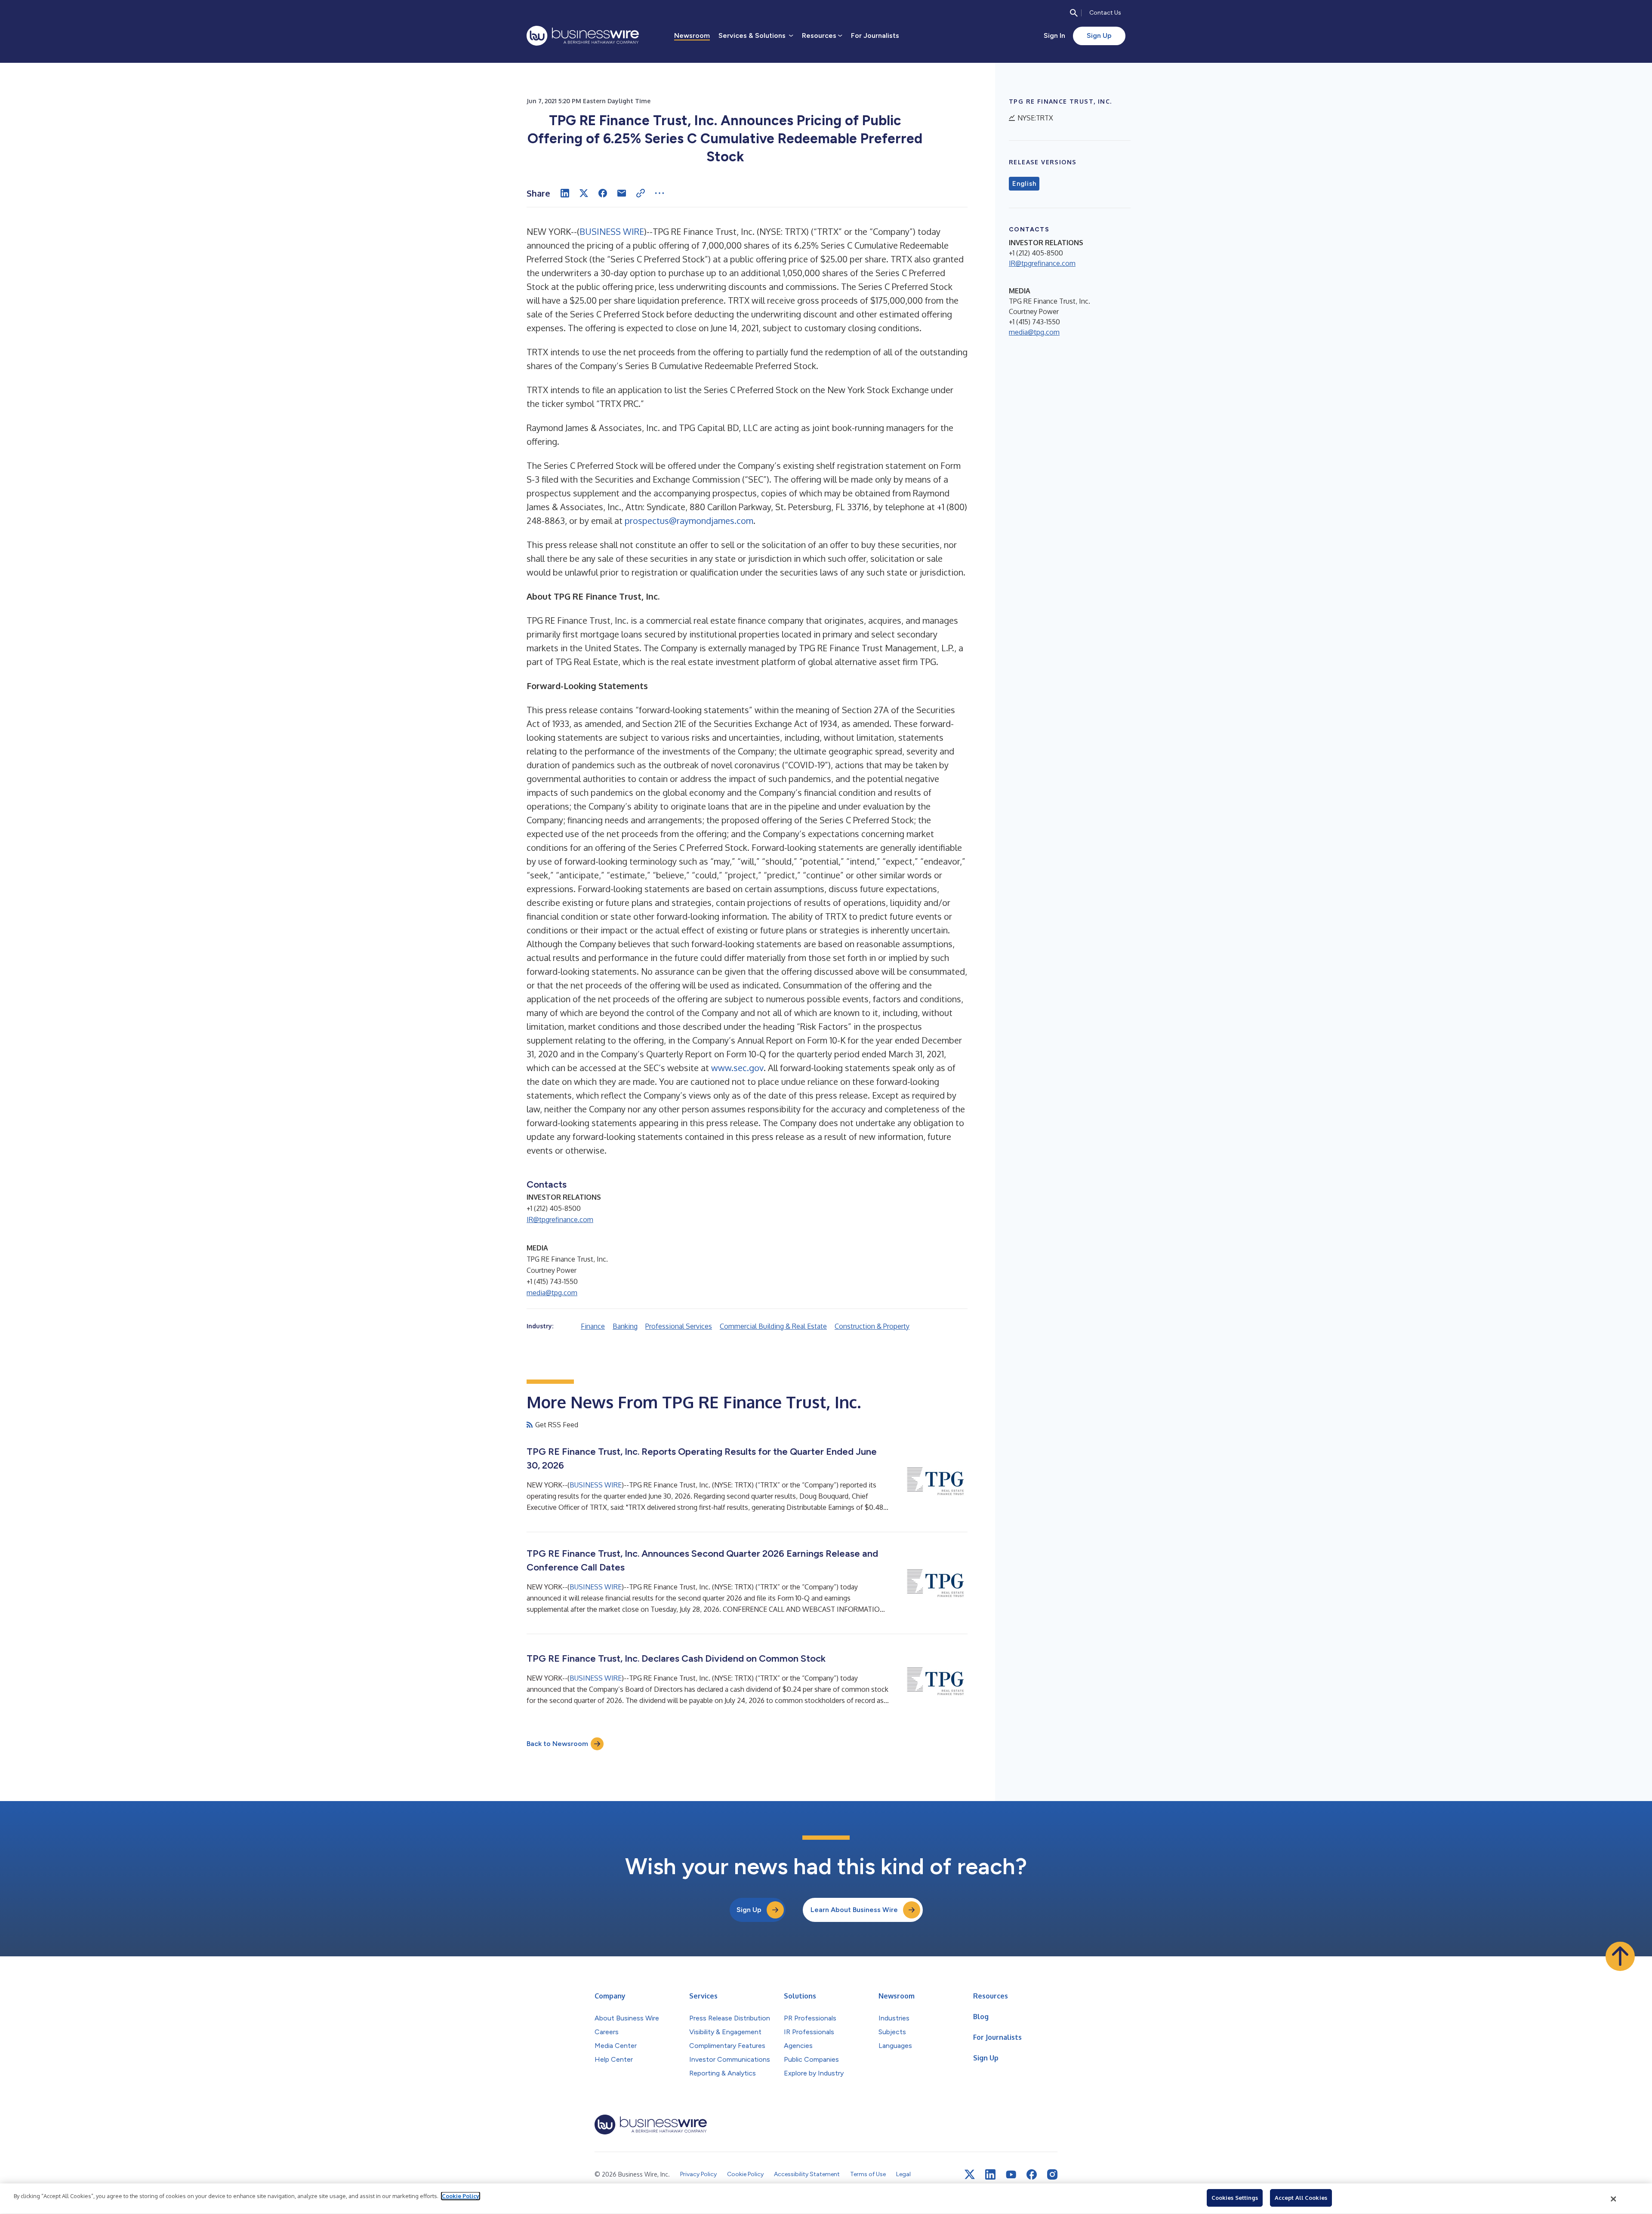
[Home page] (583, 36)
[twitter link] (970, 2174)
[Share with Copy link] (641, 193)
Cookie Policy (461, 2196)
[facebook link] (1032, 2174)
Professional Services (679, 1326)
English (1024, 184)
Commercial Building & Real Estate (773, 1326)
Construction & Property (872, 1326)
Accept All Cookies (1301, 2198)
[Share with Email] (622, 193)
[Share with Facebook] (603, 193)
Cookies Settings (1235, 2198)
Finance (593, 1326)
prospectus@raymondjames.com (689, 520)
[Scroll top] (1620, 1956)
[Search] (1074, 13)
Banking (625, 1326)
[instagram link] (1052, 2174)
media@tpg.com (552, 1293)
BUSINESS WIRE (612, 231)
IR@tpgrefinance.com (560, 1219)
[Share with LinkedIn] (565, 193)
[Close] (1614, 2199)
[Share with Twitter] (584, 193)
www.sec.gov (737, 1068)
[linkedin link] (990, 2174)
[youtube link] (1011, 2175)
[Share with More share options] (660, 193)
